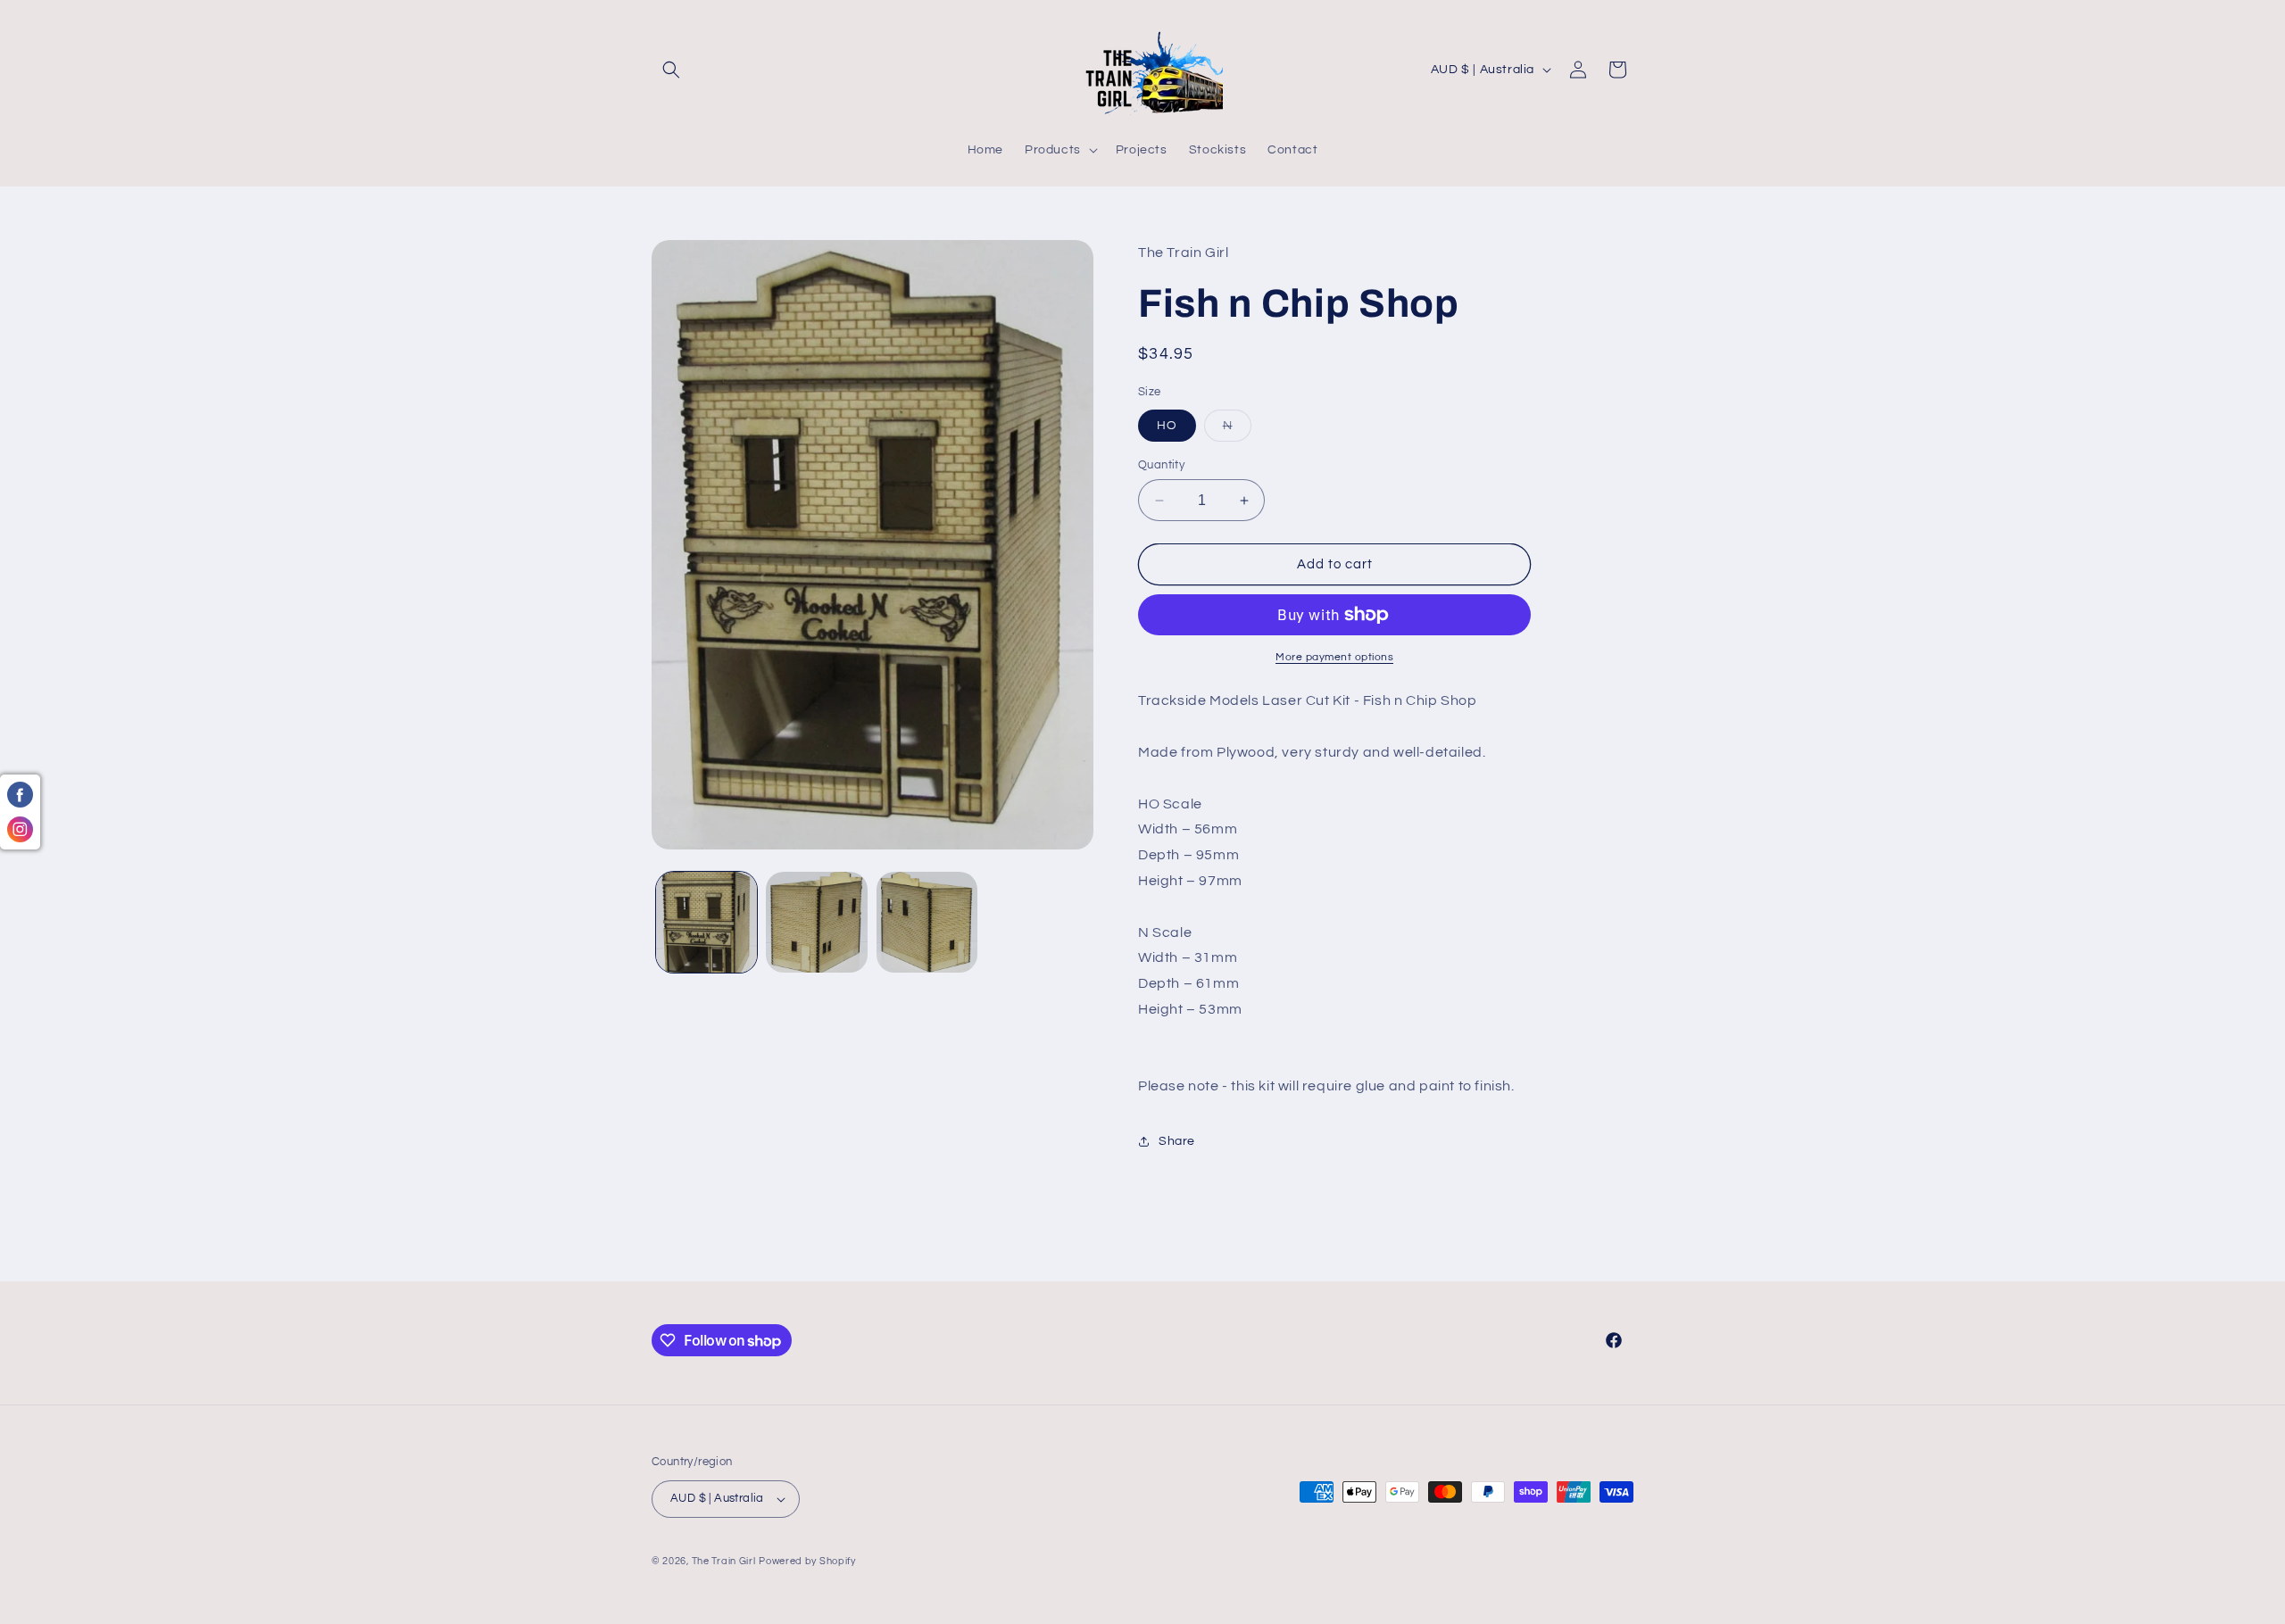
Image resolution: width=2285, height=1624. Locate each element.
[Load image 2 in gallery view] (816, 922)
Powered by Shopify (807, 1561)
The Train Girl (724, 1561)
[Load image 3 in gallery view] (927, 922)
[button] (671, 70)
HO (1167, 426)
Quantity (1161, 465)
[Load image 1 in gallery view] (706, 922)
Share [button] (1177, 1141)
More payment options (1334, 657)
